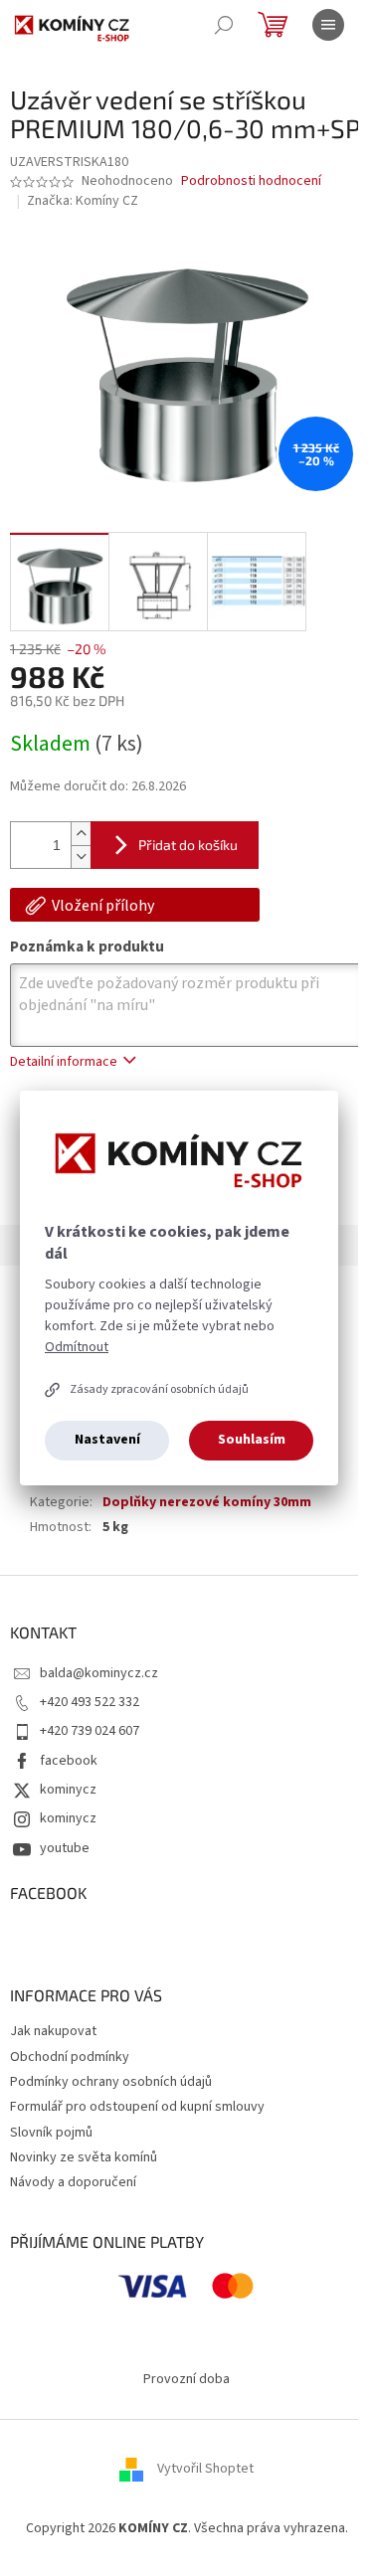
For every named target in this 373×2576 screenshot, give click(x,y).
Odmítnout (77, 1347)
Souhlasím (252, 1440)
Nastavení (107, 1440)
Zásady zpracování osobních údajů (159, 1389)
